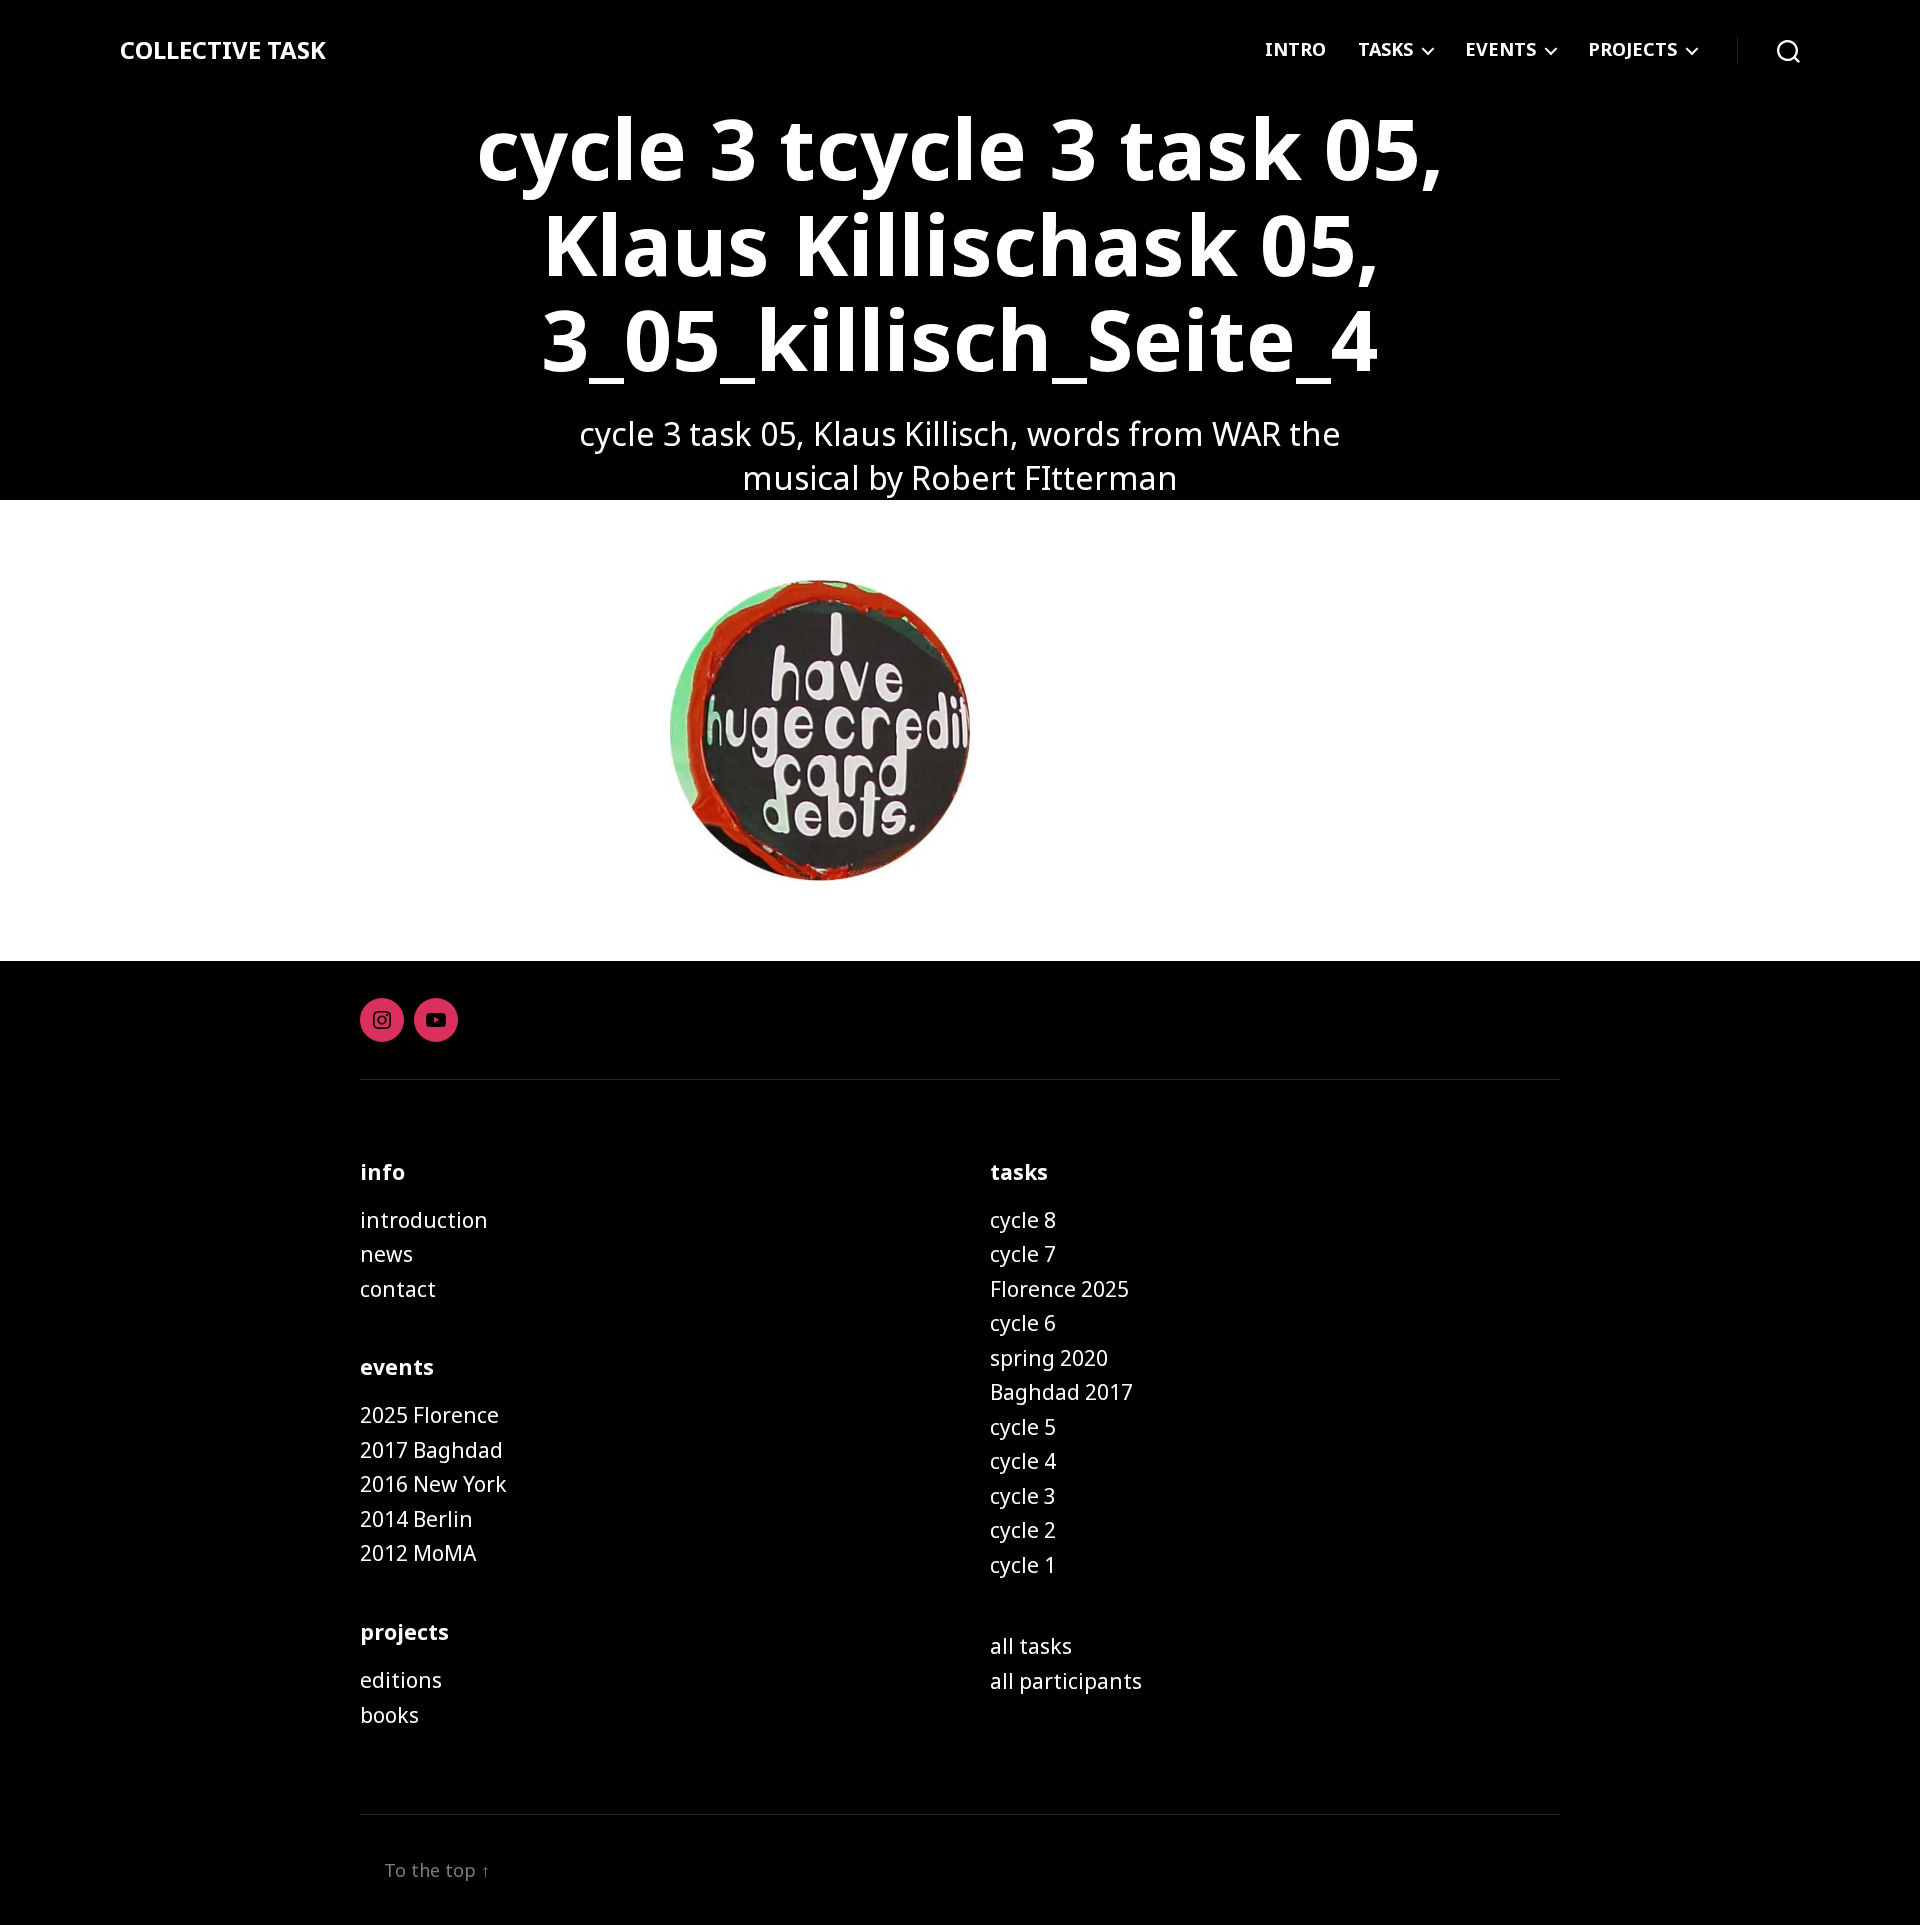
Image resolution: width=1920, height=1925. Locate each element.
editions (401, 1680)
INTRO (1295, 50)
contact (398, 1289)
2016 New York (433, 1484)
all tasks (1031, 1646)
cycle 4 (1023, 1461)
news (386, 1254)
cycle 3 (1023, 1496)
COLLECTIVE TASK (223, 50)
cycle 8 (1023, 1220)
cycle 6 (1023, 1323)
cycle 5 (1023, 1427)
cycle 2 (1023, 1530)
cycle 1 (1023, 1565)
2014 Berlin (416, 1519)
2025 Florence (429, 1415)
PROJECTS (1632, 50)
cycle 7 (1023, 1254)
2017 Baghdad (431, 1450)
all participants (1066, 1681)
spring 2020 (1049, 1358)
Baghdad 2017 (1061, 1392)
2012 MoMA (418, 1553)
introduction (424, 1220)
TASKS (1385, 50)
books (389, 1715)
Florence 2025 (1059, 1289)
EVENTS (1500, 50)
